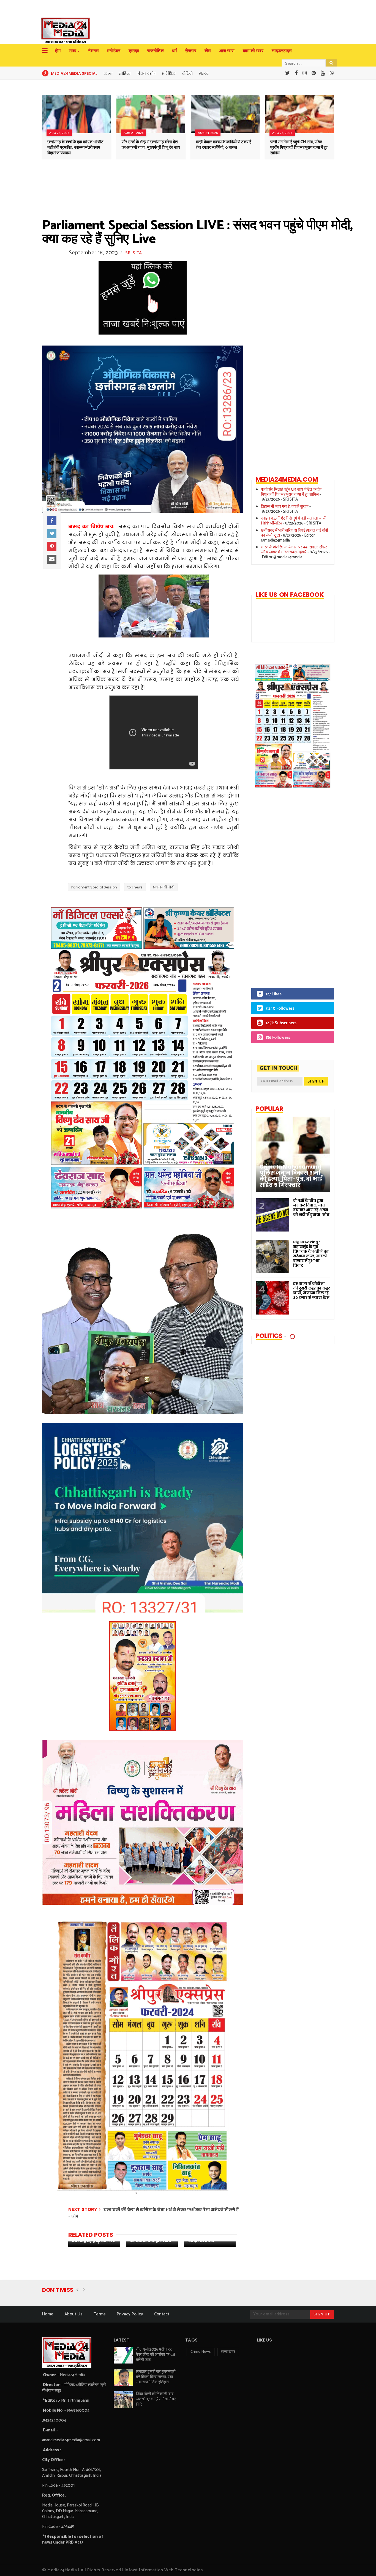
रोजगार (191, 51)
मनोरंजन (114, 51)
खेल (208, 51)
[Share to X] (52, 534)
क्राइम (134, 51)
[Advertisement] (288, 892)
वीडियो (187, 73)
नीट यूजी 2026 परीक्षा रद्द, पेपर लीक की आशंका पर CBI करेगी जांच (156, 2355)
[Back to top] (362, 2563)
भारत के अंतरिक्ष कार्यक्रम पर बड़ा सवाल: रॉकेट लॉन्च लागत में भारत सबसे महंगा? (294, 550)
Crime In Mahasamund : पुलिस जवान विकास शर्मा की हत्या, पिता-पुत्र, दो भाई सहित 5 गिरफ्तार (292, 1176)
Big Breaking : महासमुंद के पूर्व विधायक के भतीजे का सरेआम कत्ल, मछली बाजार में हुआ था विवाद (311, 1254)
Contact (162, 2314)
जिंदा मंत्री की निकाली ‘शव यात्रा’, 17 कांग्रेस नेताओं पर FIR (156, 2399)
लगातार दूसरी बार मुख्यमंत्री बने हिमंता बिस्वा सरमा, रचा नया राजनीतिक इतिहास (156, 2377)
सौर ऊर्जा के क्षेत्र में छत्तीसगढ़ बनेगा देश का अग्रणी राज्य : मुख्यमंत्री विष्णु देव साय (151, 145)
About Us (73, 2314)
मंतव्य (204, 73)
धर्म (174, 51)
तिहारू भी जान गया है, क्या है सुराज (285, 506)
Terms (100, 2314)
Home (48, 2314)
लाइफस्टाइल (282, 51)
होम (58, 51)
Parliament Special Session (94, 887)
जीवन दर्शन (146, 73)
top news (135, 887)
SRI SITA (133, 253)
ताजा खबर (228, 2352)
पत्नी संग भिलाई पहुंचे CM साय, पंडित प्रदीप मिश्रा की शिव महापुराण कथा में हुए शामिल (299, 147)
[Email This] (52, 559)
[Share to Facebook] (52, 521)
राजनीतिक (156, 51)
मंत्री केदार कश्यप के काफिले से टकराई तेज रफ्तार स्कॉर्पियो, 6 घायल (224, 145)
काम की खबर (253, 51)
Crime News (201, 2352)
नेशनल (93, 51)
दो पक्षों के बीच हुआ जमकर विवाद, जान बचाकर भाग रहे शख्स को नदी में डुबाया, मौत (311, 1208)
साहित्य (125, 73)
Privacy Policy (130, 2314)
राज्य (73, 51)
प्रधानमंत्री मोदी (164, 887)
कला (108, 73)
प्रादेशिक (169, 73)
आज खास (227, 51)
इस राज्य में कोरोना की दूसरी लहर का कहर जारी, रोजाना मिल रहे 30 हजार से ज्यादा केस (312, 1291)
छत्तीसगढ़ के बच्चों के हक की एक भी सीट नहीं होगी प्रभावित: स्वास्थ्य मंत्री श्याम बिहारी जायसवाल (75, 147)
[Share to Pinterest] (52, 546)
